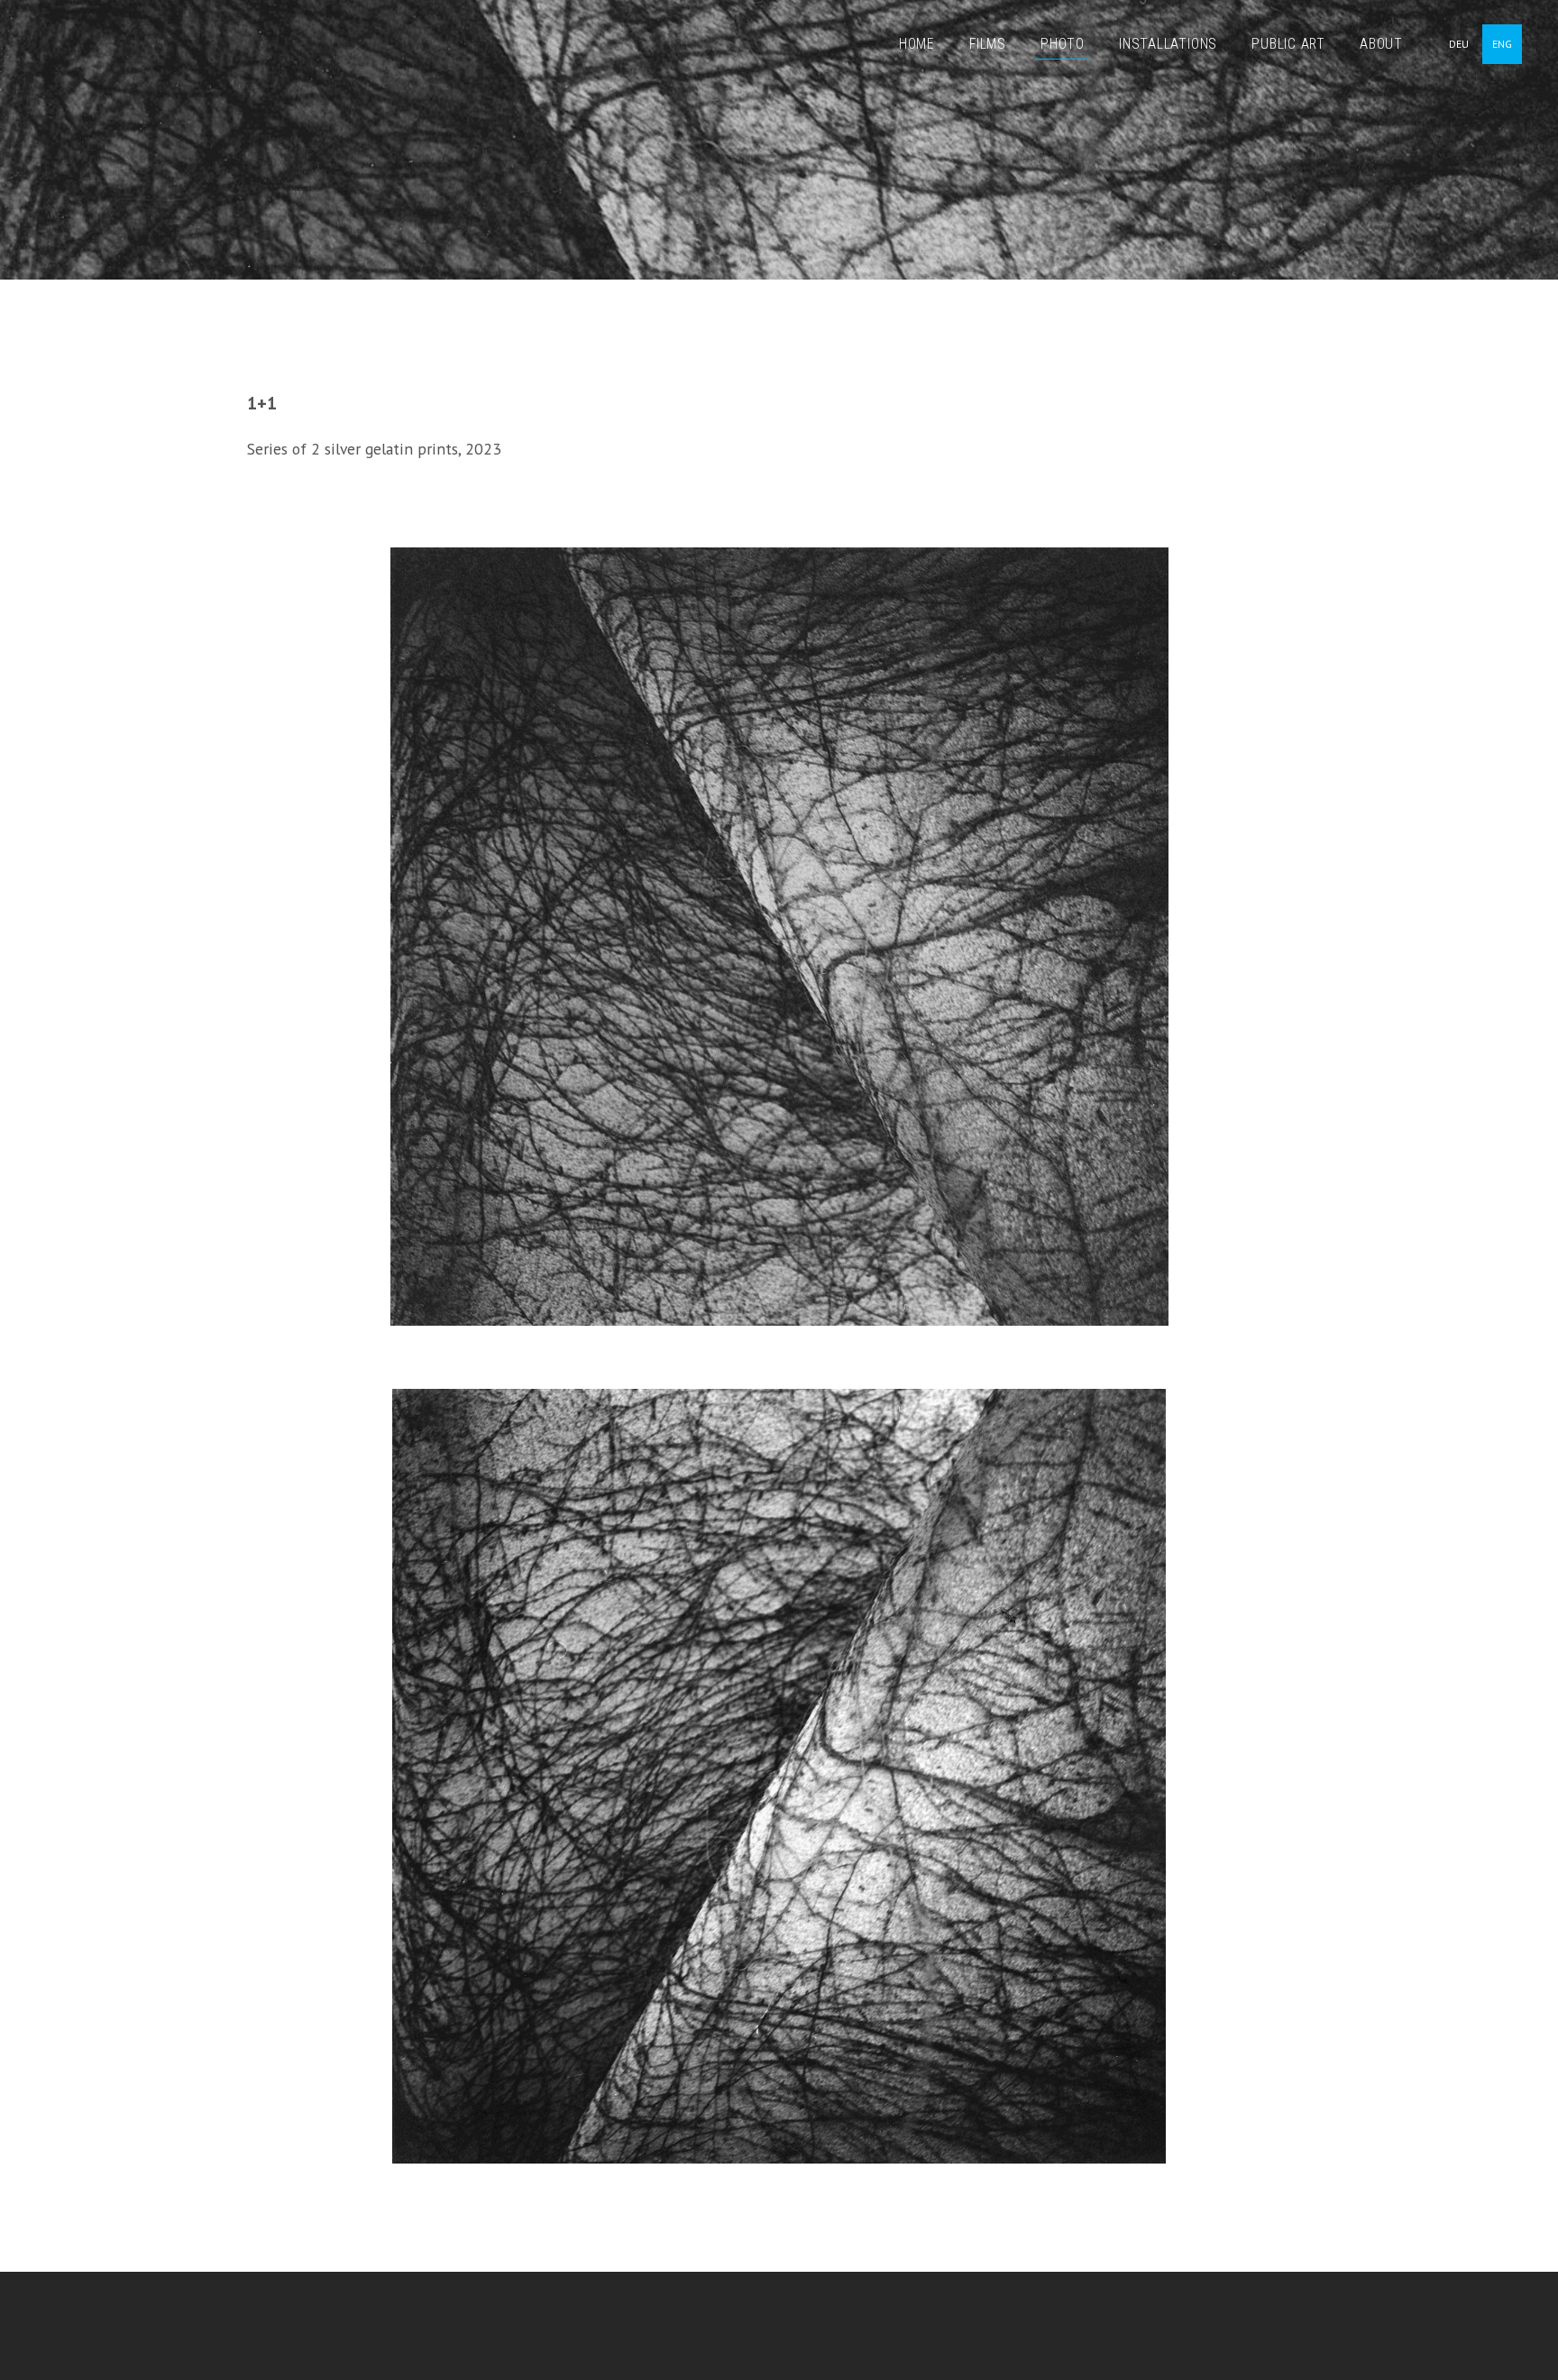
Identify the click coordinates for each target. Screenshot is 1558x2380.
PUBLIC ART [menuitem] (1288, 44)
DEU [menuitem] (1459, 44)
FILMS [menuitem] (988, 44)
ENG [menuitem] (1502, 44)
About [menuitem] (1381, 44)
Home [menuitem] (917, 44)
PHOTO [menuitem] (1063, 44)
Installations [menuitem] (1168, 44)
